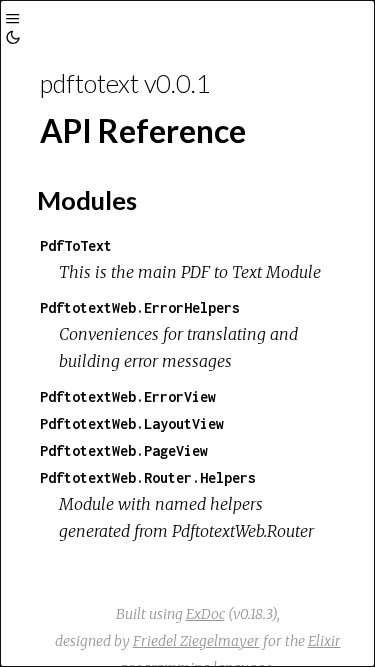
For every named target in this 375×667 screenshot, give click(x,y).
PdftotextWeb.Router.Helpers (148, 477)
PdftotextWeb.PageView (124, 450)
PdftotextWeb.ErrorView (128, 396)
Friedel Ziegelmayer (196, 641)
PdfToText (76, 245)
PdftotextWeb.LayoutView (132, 423)
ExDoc (205, 614)
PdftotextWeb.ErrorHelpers (140, 307)
